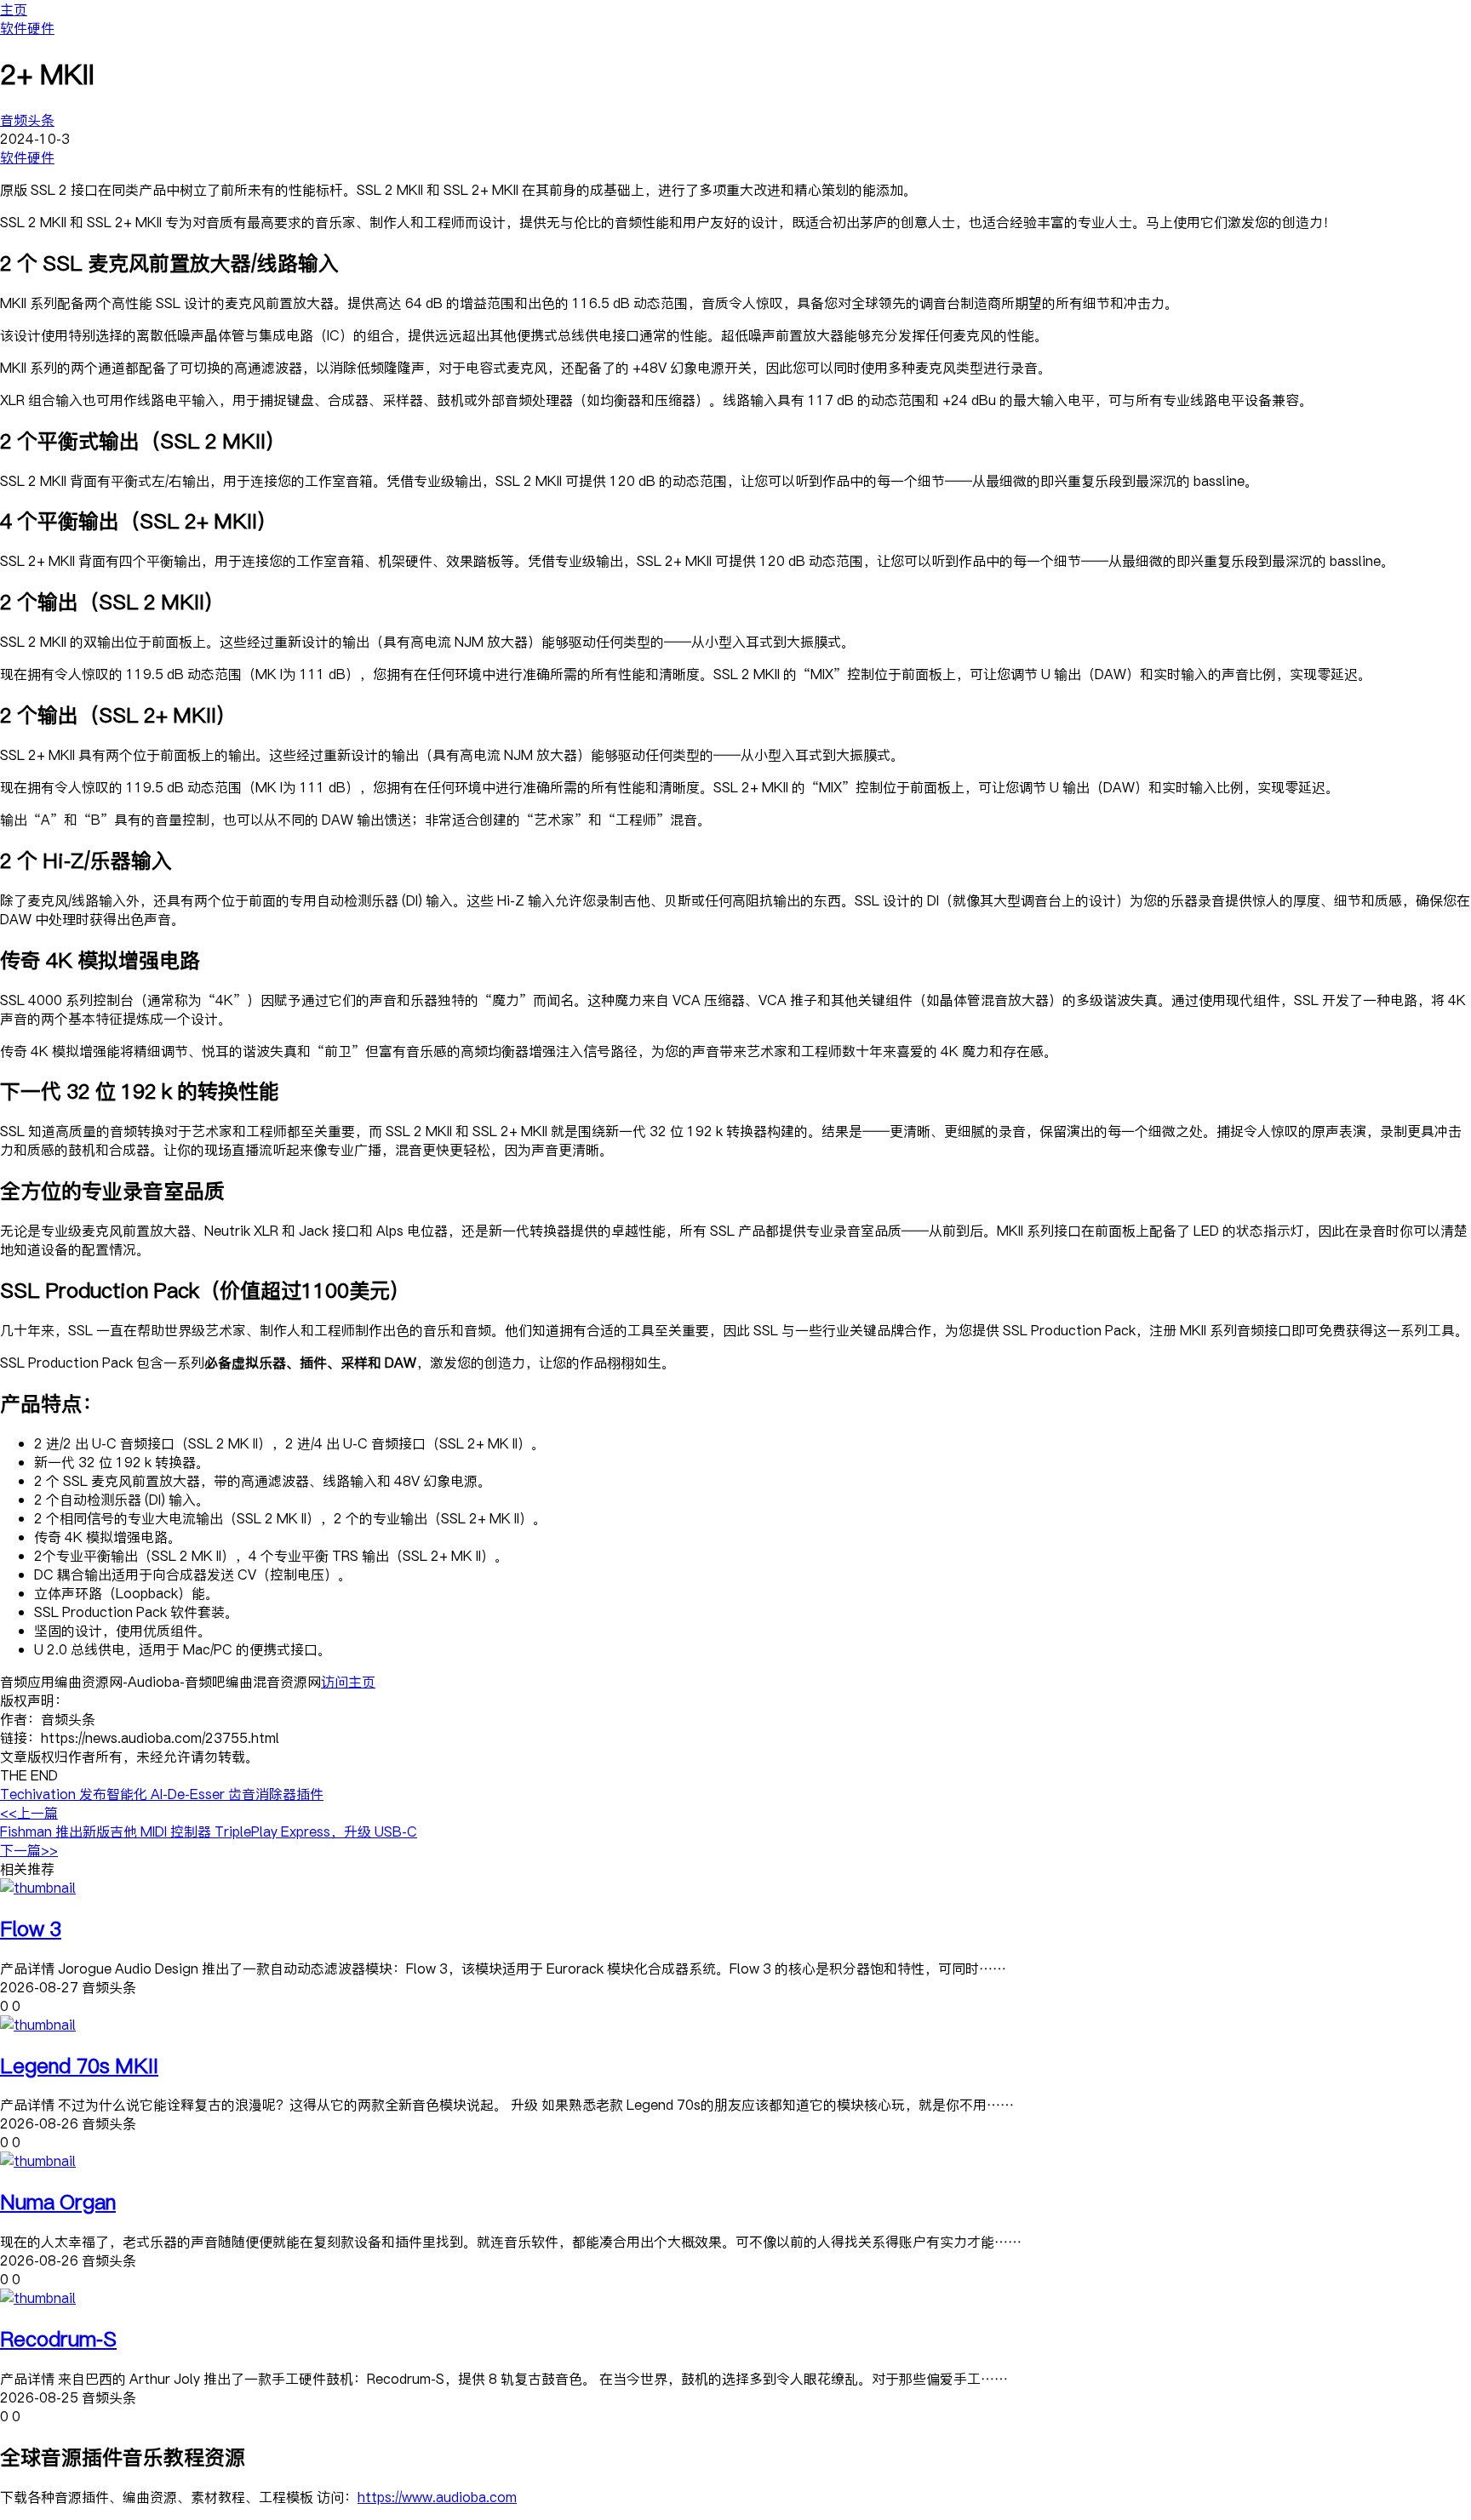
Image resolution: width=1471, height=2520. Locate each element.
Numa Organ (58, 2201)
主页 (14, 9)
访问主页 (348, 1682)
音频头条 (27, 120)
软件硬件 (27, 28)
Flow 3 (31, 1928)
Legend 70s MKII (79, 2065)
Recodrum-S (58, 2338)
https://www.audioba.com (437, 2497)
